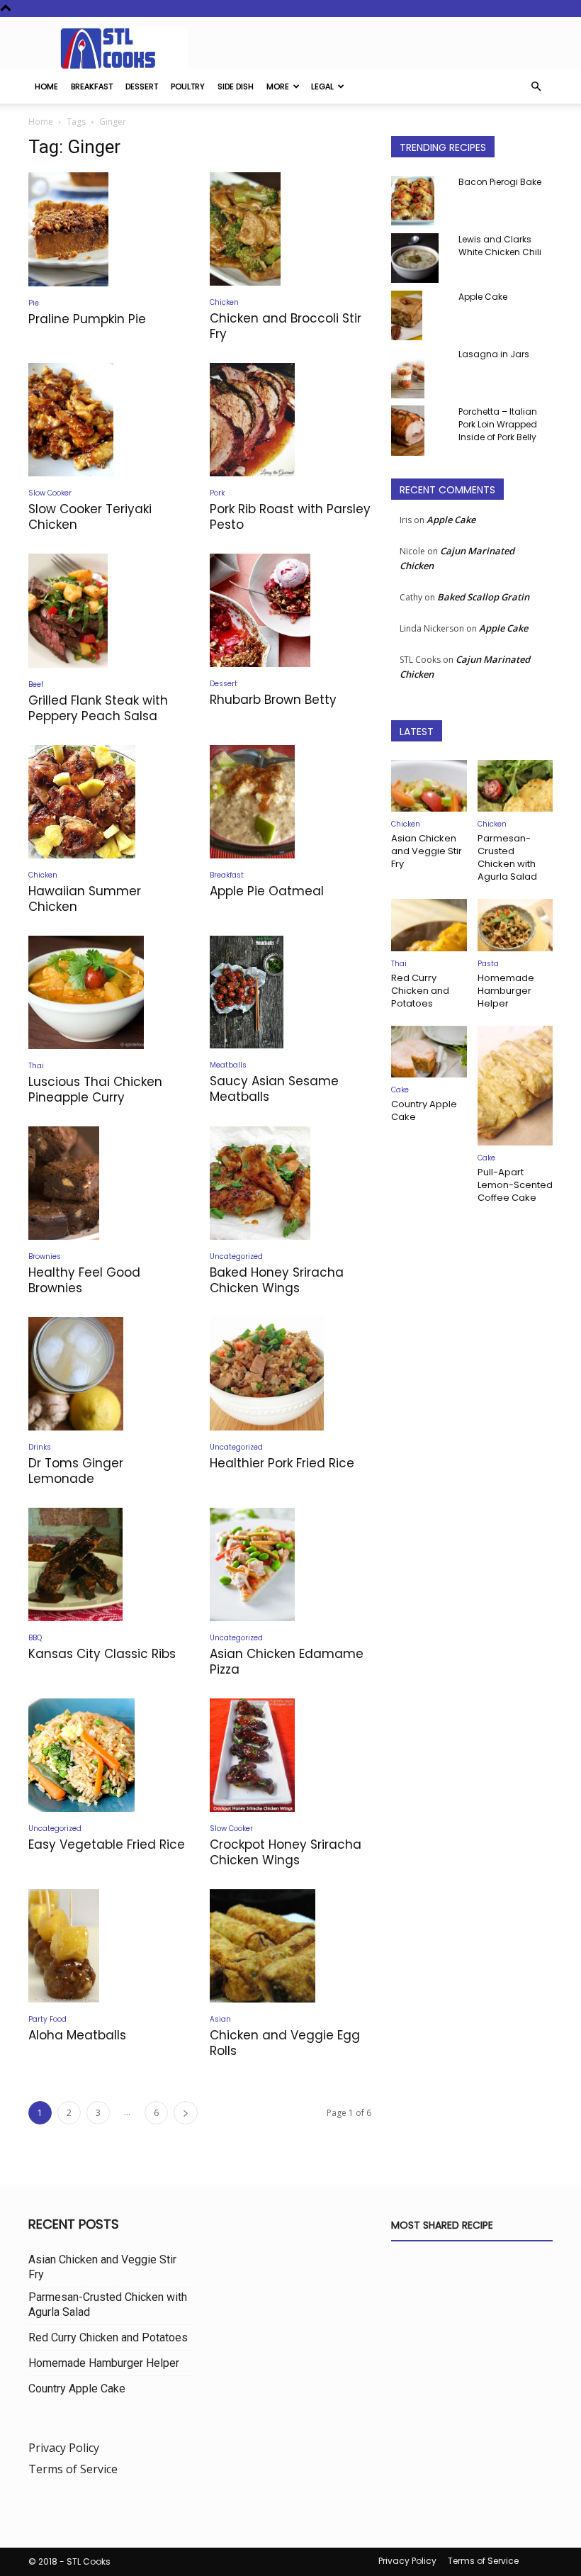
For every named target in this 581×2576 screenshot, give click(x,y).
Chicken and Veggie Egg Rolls (285, 2043)
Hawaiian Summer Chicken (85, 899)
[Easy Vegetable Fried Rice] (109, 1755)
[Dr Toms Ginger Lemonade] (109, 1374)
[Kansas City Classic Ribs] (109, 1564)
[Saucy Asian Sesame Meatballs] (290, 992)
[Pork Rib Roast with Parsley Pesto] (290, 420)
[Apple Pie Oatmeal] (290, 802)
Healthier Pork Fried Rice (282, 1463)
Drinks (40, 1447)
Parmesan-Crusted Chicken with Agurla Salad (507, 857)
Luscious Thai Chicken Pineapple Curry (95, 1090)
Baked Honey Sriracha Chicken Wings (277, 1280)
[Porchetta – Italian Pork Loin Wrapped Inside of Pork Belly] (419, 431)
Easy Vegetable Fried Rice (107, 1844)
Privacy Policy (64, 2448)
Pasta (488, 964)
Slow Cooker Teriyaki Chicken (90, 517)
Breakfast (92, 86)
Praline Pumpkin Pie (87, 319)
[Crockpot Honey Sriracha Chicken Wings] (290, 1755)
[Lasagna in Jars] (419, 373)
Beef (36, 684)
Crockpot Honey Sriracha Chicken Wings (286, 1852)
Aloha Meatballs (77, 2035)
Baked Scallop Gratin (483, 597)
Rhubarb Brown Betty (273, 700)
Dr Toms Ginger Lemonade (76, 1471)
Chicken (224, 302)
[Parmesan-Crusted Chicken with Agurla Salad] (515, 786)
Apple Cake (483, 297)
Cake (400, 1090)
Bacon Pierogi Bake (500, 182)
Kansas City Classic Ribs (102, 1654)
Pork (217, 493)
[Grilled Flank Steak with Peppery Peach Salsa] (109, 611)
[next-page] (186, 2113)
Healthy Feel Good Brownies (84, 1280)
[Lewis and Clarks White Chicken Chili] (419, 258)
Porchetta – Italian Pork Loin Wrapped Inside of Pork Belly (498, 424)
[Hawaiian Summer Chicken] (109, 802)
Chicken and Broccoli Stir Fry (286, 326)
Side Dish (236, 86)
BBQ (35, 1638)
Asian (220, 2019)
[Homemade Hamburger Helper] (515, 925)
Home (46, 86)
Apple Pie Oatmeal (267, 891)
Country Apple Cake (424, 1110)
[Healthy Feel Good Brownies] (109, 1183)
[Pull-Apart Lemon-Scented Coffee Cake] (515, 1086)
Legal (322, 86)
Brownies (45, 1256)
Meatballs (228, 1065)
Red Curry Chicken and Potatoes (420, 991)
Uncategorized (236, 1256)
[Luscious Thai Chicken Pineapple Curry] (109, 992)
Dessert (142, 86)
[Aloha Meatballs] (109, 1946)
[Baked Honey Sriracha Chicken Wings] (290, 1183)
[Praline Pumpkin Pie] (109, 229)
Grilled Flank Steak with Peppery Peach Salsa (98, 708)
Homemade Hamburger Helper (506, 991)
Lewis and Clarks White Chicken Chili (500, 246)
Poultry (188, 86)
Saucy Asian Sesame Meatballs (274, 1089)
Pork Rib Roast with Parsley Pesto (290, 517)
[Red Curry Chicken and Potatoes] (429, 925)
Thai (36, 1066)
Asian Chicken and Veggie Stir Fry (427, 851)
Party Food (47, 2019)
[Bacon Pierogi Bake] (419, 201)
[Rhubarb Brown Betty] (290, 610)
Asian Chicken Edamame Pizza (287, 1662)
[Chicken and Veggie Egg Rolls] (290, 1946)
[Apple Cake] (419, 315)
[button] (536, 86)
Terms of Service (73, 2469)
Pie (34, 303)
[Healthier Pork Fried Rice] (290, 1374)
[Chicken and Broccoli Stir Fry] (290, 229)
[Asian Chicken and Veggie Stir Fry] (429, 786)
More (278, 86)
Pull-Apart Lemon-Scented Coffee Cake (515, 1185)
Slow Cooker (50, 493)
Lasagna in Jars (494, 354)
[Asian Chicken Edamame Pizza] (290, 1564)
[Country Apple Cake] (429, 1052)
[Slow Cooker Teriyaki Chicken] (109, 420)
